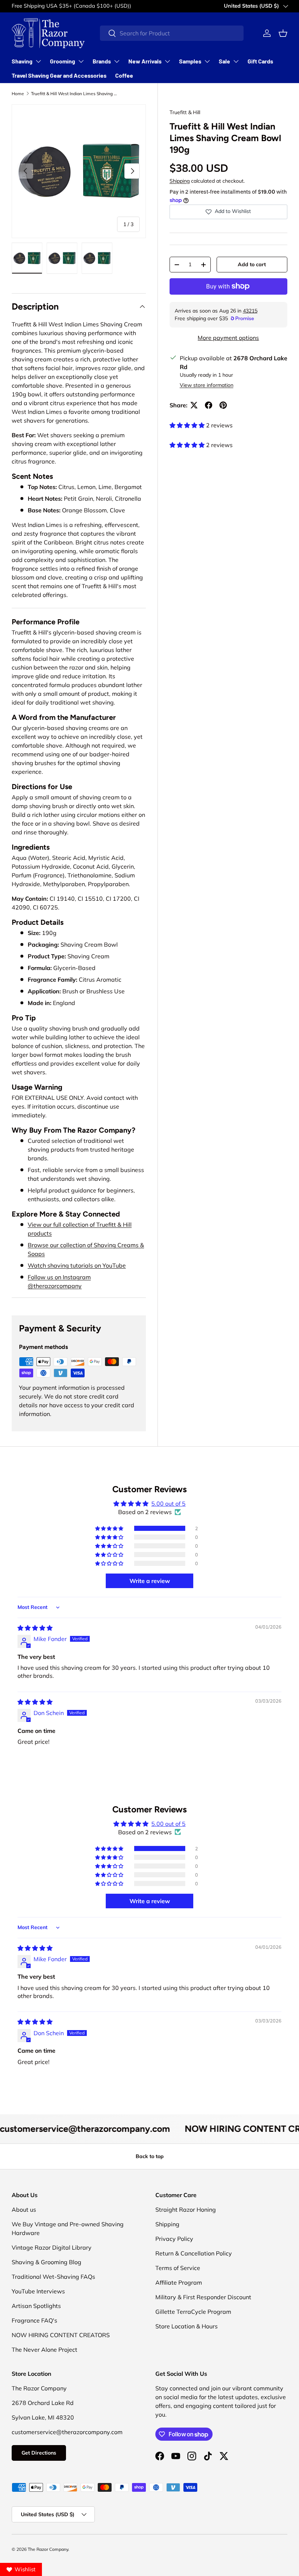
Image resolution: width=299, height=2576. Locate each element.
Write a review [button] (150, 1581)
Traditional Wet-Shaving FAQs (53, 2277)
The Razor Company (48, 2549)
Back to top (150, 2156)
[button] (283, 33)
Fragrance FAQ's (34, 2320)
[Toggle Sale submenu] (236, 61)
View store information (207, 385)
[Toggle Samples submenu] (207, 61)
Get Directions (39, 2453)
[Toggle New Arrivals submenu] (167, 61)
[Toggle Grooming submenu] (81, 61)
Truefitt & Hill (185, 112)
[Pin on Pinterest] (223, 405)
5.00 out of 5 (168, 1504)
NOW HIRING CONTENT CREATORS (61, 2335)
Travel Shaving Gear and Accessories (59, 75)
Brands (102, 61)
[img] (35, 1628)
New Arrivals (145, 61)
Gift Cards (260, 61)
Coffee (124, 75)
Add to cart (252, 264)
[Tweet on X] (194, 405)
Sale (224, 61)
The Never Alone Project (44, 2350)
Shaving (22, 61)
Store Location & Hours (187, 2326)
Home (18, 94)
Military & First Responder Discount (203, 2297)
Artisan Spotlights (36, 2306)
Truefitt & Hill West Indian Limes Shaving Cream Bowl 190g (75, 94)
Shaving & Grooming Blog (46, 2262)
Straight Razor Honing (186, 2210)
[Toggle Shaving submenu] (38, 61)
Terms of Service (178, 2268)
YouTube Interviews (38, 2291)
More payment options (228, 338)
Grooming (63, 61)
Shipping (180, 181)
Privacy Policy (174, 2239)
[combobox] (172, 33)
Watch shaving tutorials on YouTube (77, 1265)
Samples (190, 61)
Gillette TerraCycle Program (193, 2312)
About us (24, 2210)
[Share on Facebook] (209, 405)
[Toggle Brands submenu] (117, 61)
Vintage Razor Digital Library (52, 2247)
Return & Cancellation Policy (194, 2253)
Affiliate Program (179, 2282)
